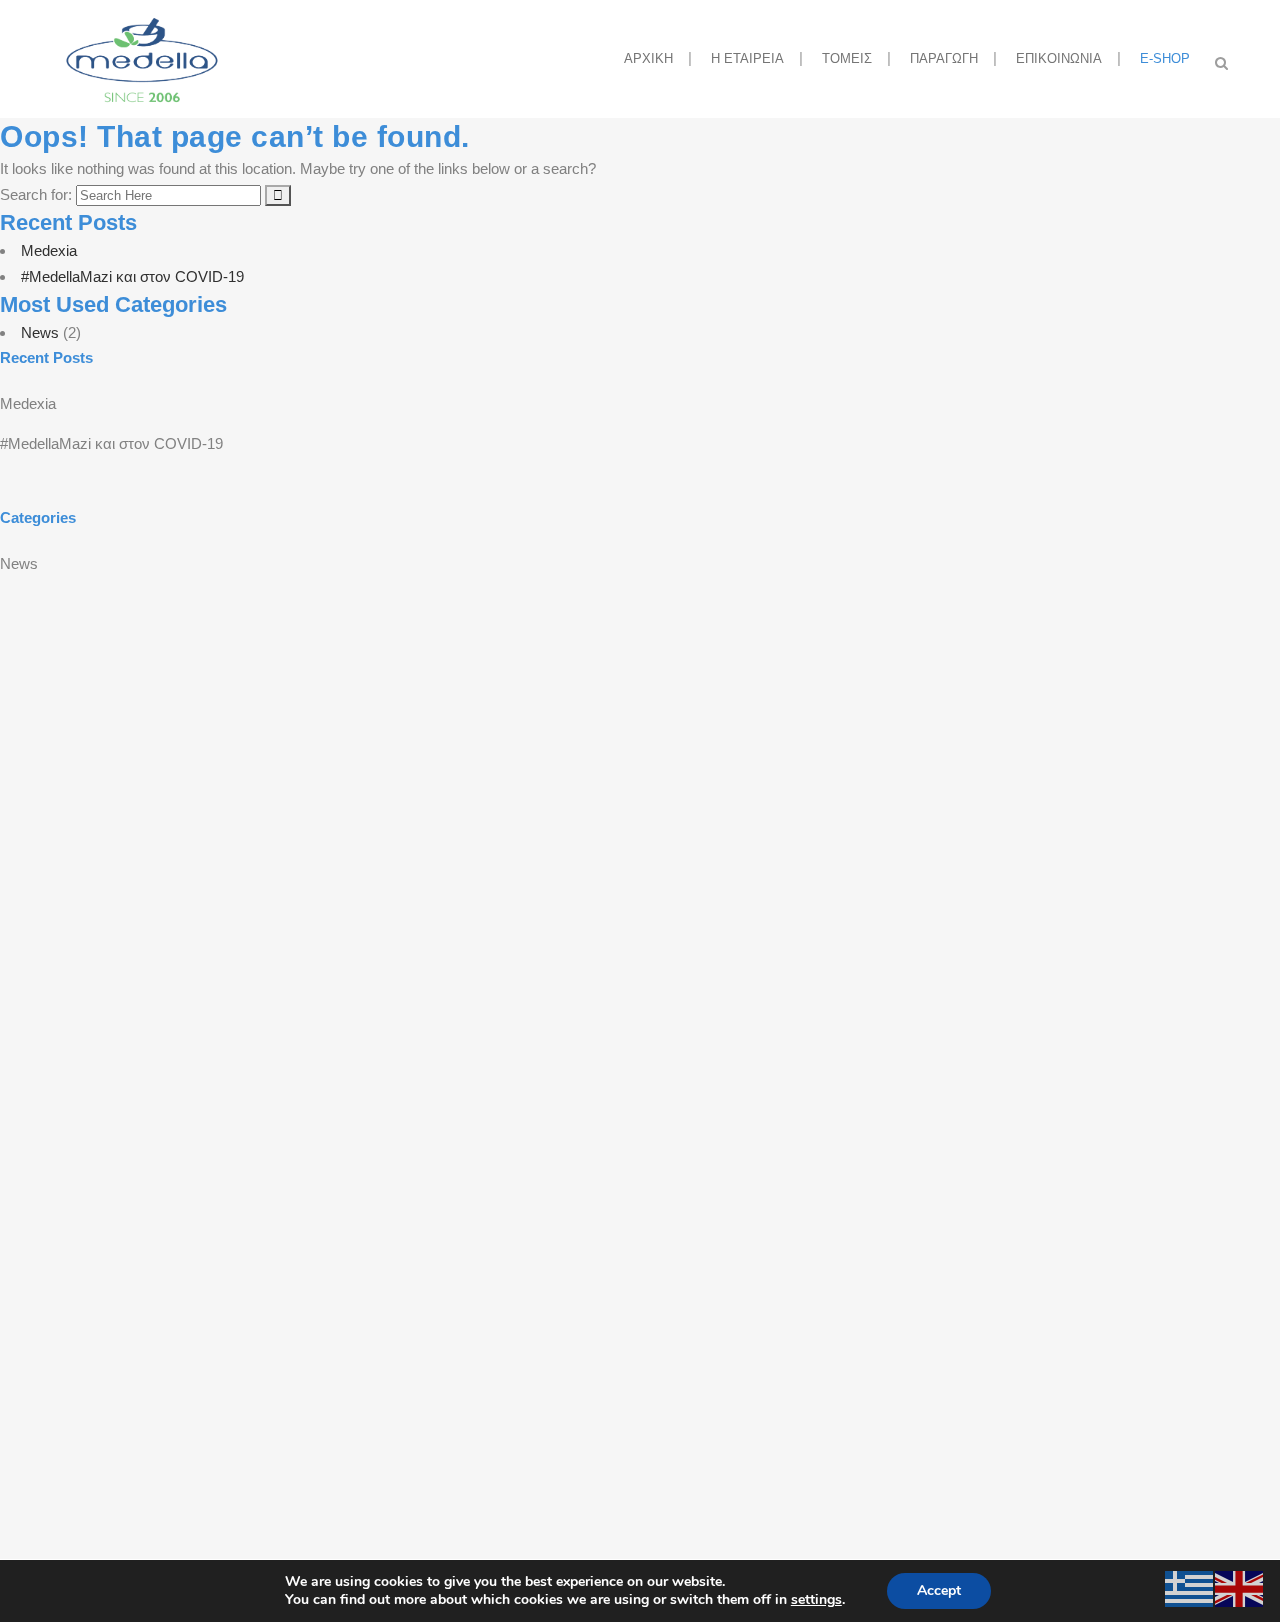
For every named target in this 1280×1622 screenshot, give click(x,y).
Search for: (36, 194)
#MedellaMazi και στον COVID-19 (132, 276)
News (40, 332)
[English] (1240, 1587)
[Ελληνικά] (1190, 1587)
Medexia (49, 250)
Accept (939, 1590)
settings (816, 1600)
